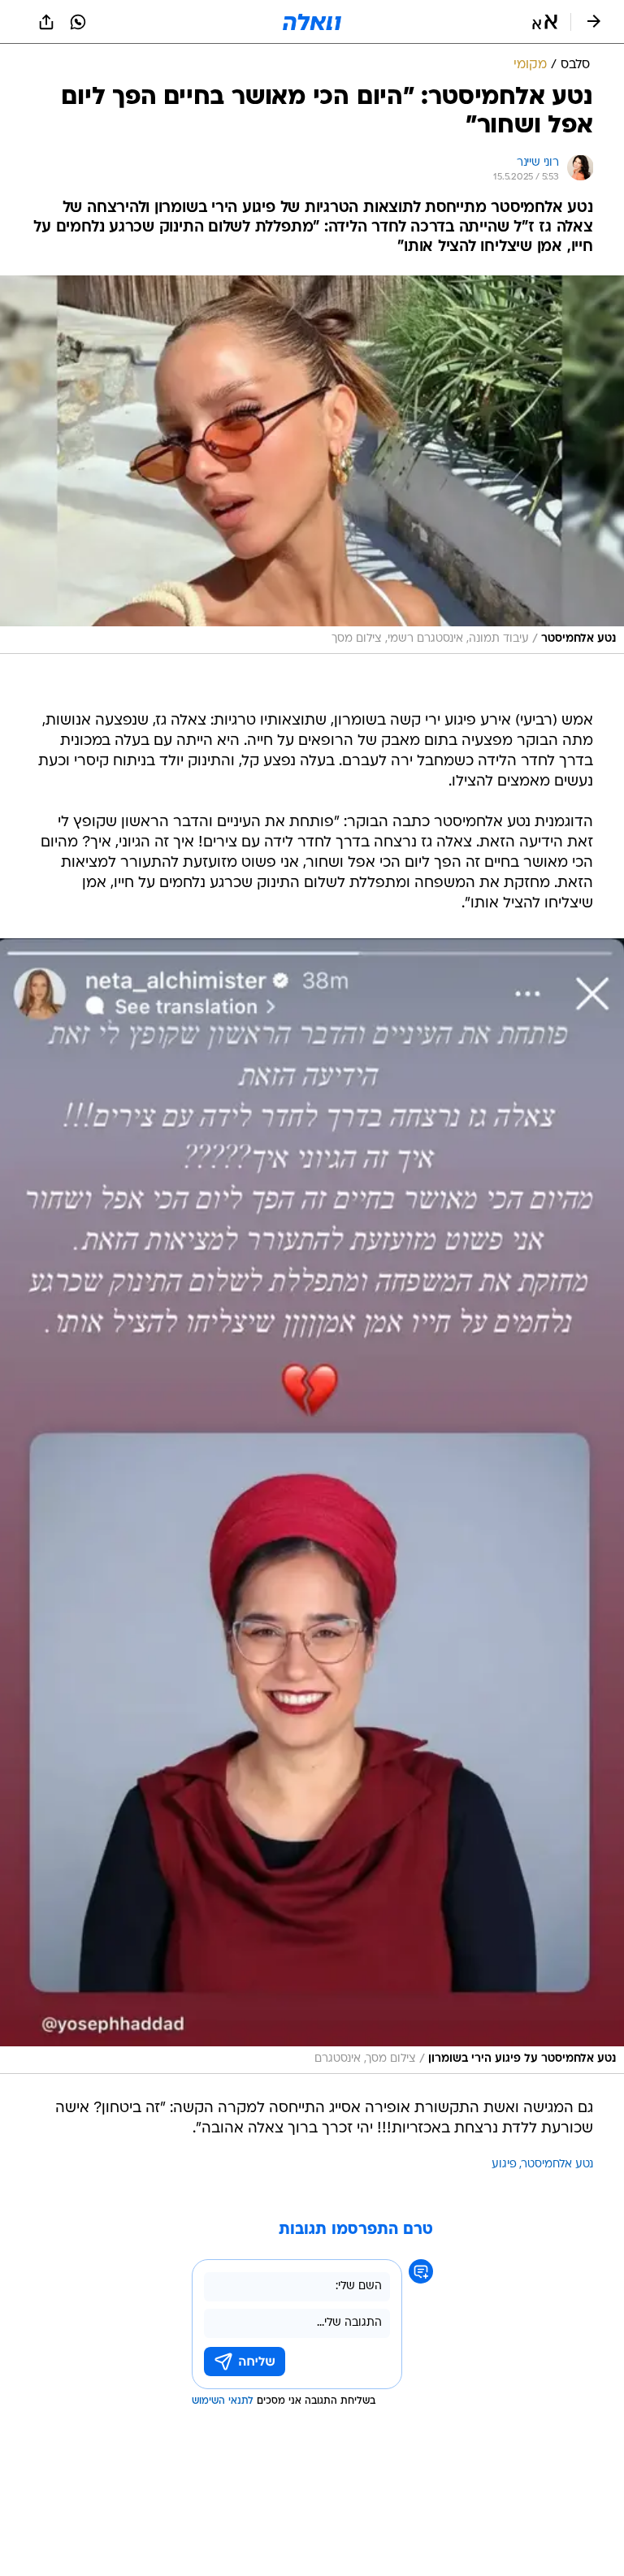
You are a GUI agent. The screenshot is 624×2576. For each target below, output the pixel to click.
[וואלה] (312, 22)
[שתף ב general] (46, 22)
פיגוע (504, 2165)
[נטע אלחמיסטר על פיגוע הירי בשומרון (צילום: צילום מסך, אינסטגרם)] (312, 1506)
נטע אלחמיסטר (557, 2165)
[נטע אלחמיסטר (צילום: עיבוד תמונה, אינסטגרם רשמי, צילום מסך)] (312, 465)
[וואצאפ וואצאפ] (78, 22)
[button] (545, 22)
